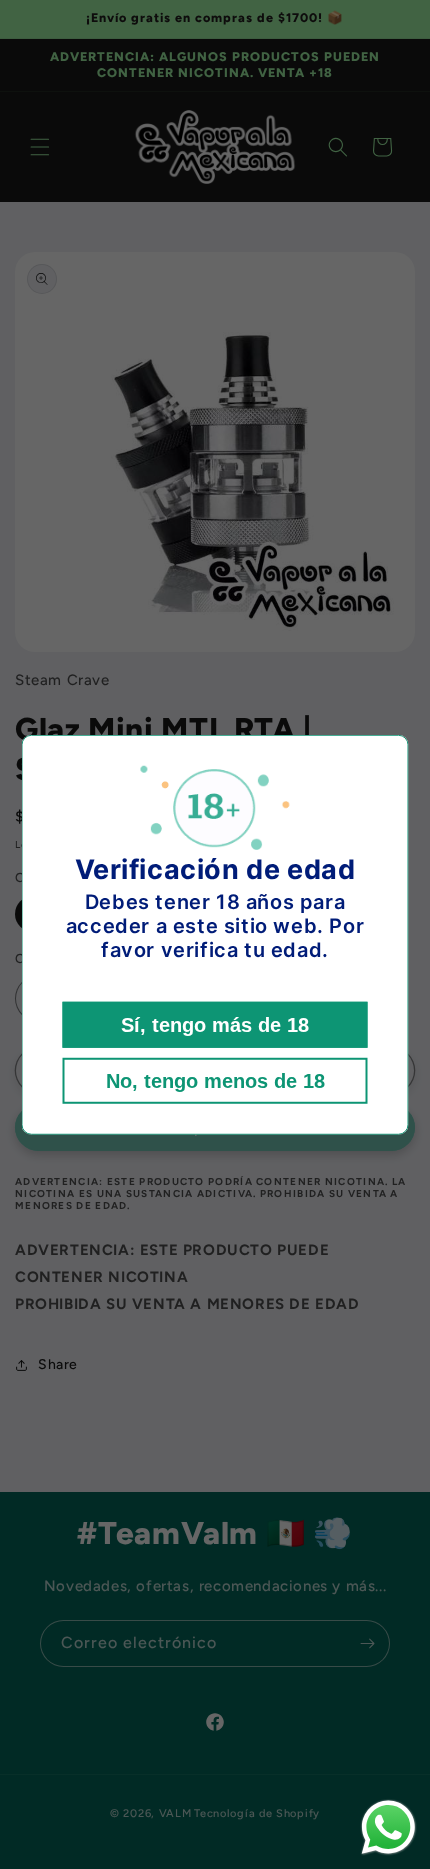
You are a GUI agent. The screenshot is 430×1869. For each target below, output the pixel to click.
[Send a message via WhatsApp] (388, 1827)
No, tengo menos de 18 (215, 1081)
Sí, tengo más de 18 (215, 1025)
